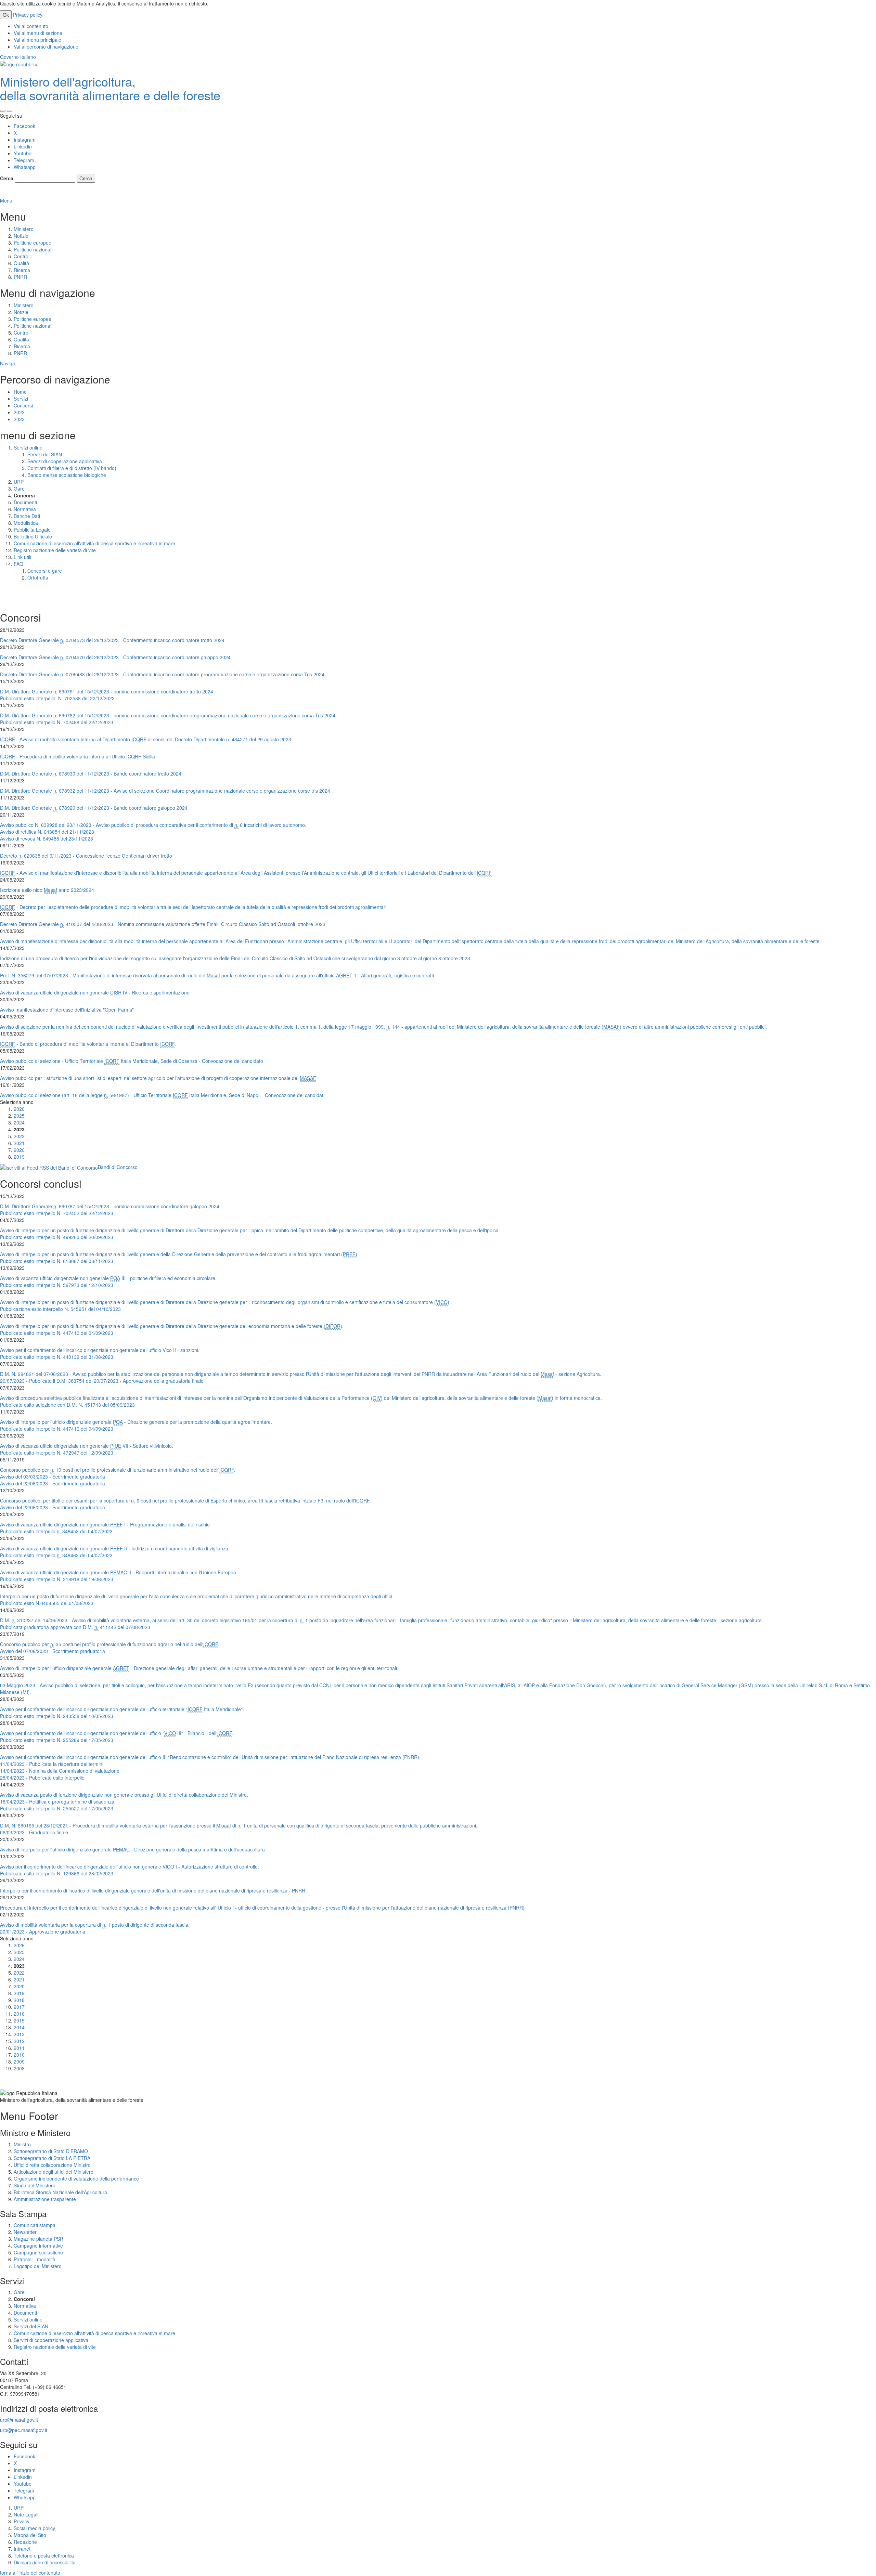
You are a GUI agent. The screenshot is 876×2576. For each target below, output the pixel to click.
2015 (19, 2020)
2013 (19, 2034)
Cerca (7, 178)
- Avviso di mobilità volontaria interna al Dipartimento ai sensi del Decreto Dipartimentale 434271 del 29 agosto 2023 (146, 739)
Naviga (8, 363)
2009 (19, 2061)
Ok (6, 15)
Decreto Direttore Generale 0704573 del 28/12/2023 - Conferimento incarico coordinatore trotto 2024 (113, 640)
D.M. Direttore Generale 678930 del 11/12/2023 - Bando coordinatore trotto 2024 (91, 773)
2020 (19, 1150)
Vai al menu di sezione (38, 33)
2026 (19, 1109)
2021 (19, 1143)
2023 (19, 412)
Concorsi (23, 405)
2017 (19, 2007)
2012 (19, 2041)
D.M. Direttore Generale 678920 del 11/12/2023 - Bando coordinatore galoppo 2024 (94, 808)
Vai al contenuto (31, 26)
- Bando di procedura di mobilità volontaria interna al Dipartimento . (88, 1044)
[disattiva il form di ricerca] (10, 111)
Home (20, 392)
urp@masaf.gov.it (19, 2420)
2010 (19, 2055)
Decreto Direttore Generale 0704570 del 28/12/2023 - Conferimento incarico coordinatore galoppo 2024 (115, 657)
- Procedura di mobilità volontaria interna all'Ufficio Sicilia (78, 756)
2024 (19, 1122)
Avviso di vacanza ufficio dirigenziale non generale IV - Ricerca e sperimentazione (95, 992)
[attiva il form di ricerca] (3, 111)
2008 (19, 2068)
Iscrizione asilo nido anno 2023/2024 (47, 890)
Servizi (21, 399)
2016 (19, 2014)
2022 (19, 1136)
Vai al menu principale (37, 40)
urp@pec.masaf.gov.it (24, 2430)
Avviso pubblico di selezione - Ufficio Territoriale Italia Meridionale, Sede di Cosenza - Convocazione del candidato (132, 1061)
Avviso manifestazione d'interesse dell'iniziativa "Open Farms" (67, 1010)
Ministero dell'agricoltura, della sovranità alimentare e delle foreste (110, 88)
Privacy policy (28, 15)
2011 (19, 2048)
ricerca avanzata (19, 194)
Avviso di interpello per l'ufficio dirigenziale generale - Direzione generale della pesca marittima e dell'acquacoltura (132, 1849)
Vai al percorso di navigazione (46, 47)
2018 (19, 2000)
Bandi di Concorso (118, 1167)
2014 (19, 2027)
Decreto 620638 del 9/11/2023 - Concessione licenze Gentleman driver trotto (86, 856)
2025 (19, 1116)
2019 (19, 1157)
